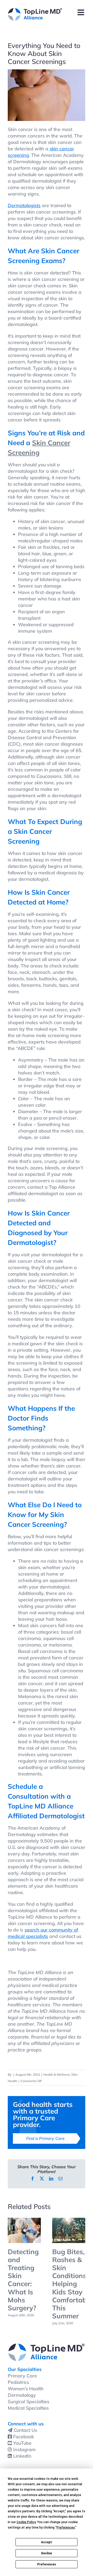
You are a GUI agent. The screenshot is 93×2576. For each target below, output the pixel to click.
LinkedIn (22, 2456)
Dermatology (22, 2395)
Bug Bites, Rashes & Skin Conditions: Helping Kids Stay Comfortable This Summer (72, 2284)
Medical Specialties (28, 2408)
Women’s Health (26, 2389)
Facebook (24, 2437)
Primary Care (22, 2376)
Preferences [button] (66, 2528)
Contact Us (25, 2430)
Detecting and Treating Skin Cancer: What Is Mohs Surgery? (23, 2280)
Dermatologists (24, 205)
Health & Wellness (57, 2074)
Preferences (47, 2564)
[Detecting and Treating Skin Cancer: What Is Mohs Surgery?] (24, 2221)
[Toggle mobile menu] (81, 12)
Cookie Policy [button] (26, 2522)
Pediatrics (18, 2382)
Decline (47, 2553)
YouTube (22, 2443)
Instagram (24, 2449)
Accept (47, 2542)
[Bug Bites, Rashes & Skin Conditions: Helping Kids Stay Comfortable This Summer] (69, 2221)
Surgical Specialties (29, 2402)
